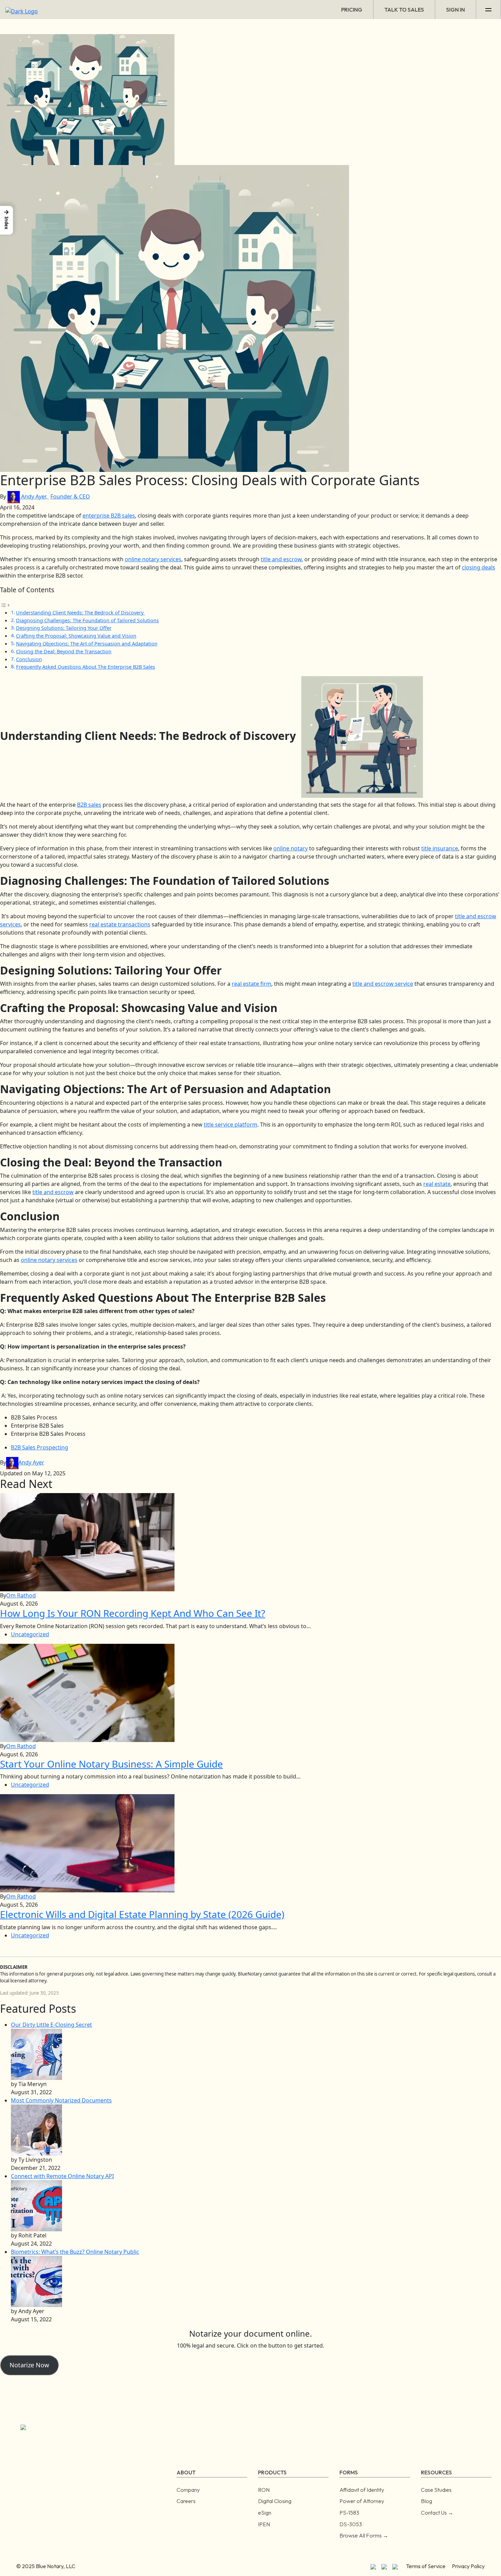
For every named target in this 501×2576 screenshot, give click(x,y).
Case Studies (436, 2490)
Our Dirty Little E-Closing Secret (51, 2025)
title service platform (231, 1125)
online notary (291, 848)
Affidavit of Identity (362, 2490)
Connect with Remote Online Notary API (62, 2176)
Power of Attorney (362, 2501)
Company (188, 2490)
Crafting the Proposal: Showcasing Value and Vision (76, 636)
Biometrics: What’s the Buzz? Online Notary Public (75, 2252)
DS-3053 (351, 2524)
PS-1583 (349, 2513)
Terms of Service (426, 2566)
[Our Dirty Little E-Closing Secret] (36, 2054)
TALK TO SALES (404, 10)
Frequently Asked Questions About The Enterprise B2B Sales (86, 667)
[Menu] (489, 10)
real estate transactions (120, 924)
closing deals (479, 567)
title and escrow (281, 559)
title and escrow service (383, 984)
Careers (186, 2501)
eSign (265, 2513)
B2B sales (89, 805)
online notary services (153, 559)
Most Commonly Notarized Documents (61, 2100)
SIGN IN (456, 10)
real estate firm (252, 984)
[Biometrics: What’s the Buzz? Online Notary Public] (36, 2281)
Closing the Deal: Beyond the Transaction (64, 651)
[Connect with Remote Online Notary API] (36, 2205)
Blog (427, 2501)
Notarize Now (29, 2365)
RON (264, 2490)
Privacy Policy (468, 2566)
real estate (437, 1184)
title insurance (440, 848)
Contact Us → (437, 2513)
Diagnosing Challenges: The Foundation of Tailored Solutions (87, 620)
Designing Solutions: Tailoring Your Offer (64, 628)
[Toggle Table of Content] (5, 605)
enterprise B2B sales (109, 516)
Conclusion (29, 659)
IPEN (264, 2524)
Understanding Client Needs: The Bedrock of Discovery (80, 613)
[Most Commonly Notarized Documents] (36, 2130)
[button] (6, 220)
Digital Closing (275, 2501)
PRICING (352, 10)
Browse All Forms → (364, 2535)
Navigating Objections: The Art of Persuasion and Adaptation (87, 644)
